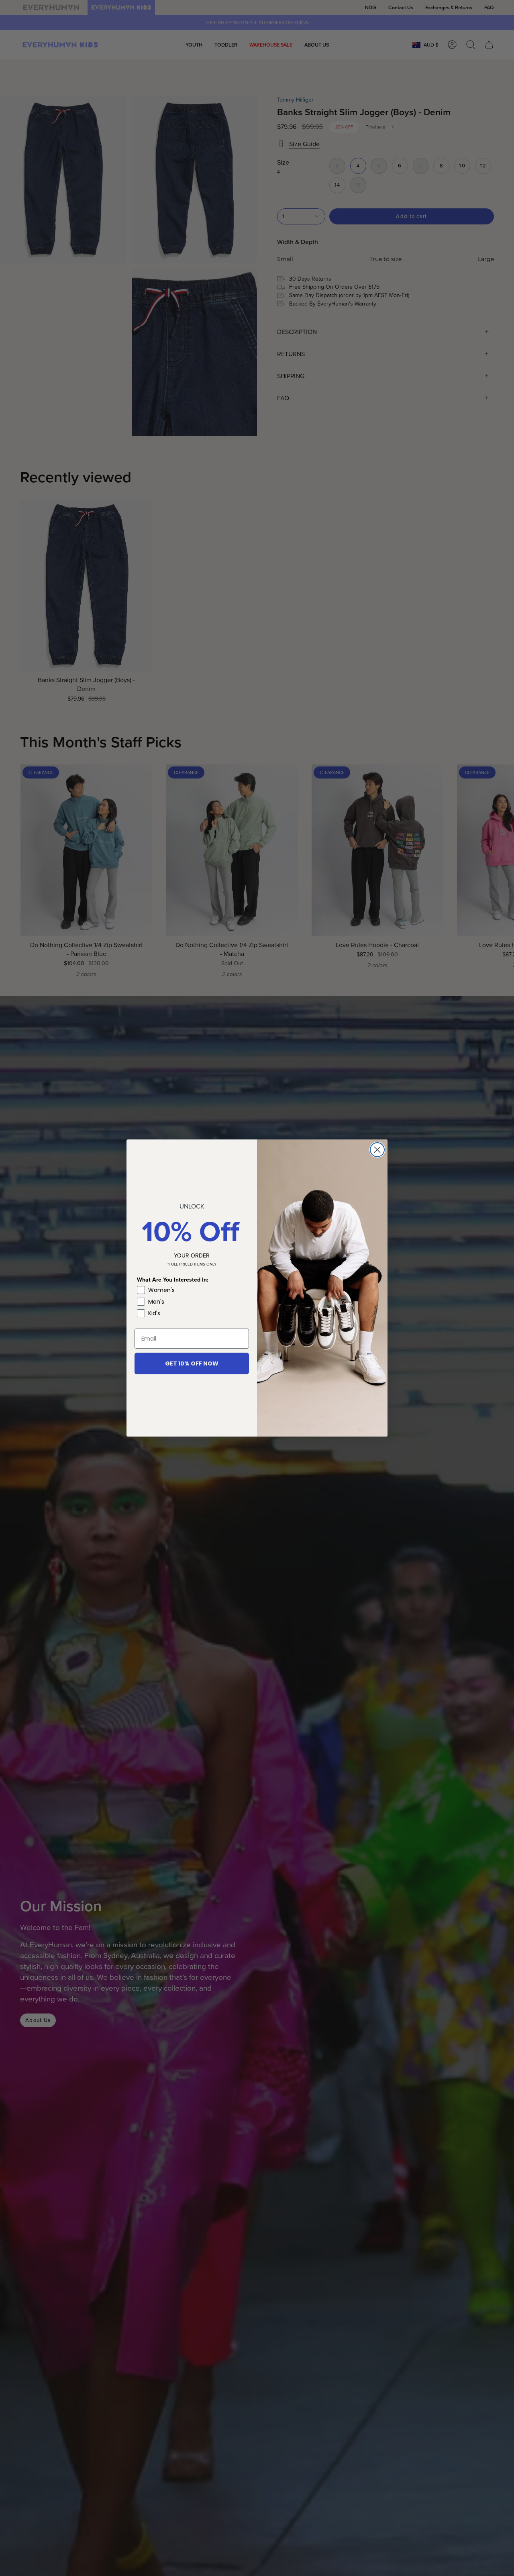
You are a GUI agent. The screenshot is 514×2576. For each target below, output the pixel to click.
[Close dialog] (377, 1150)
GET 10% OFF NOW (192, 1363)
